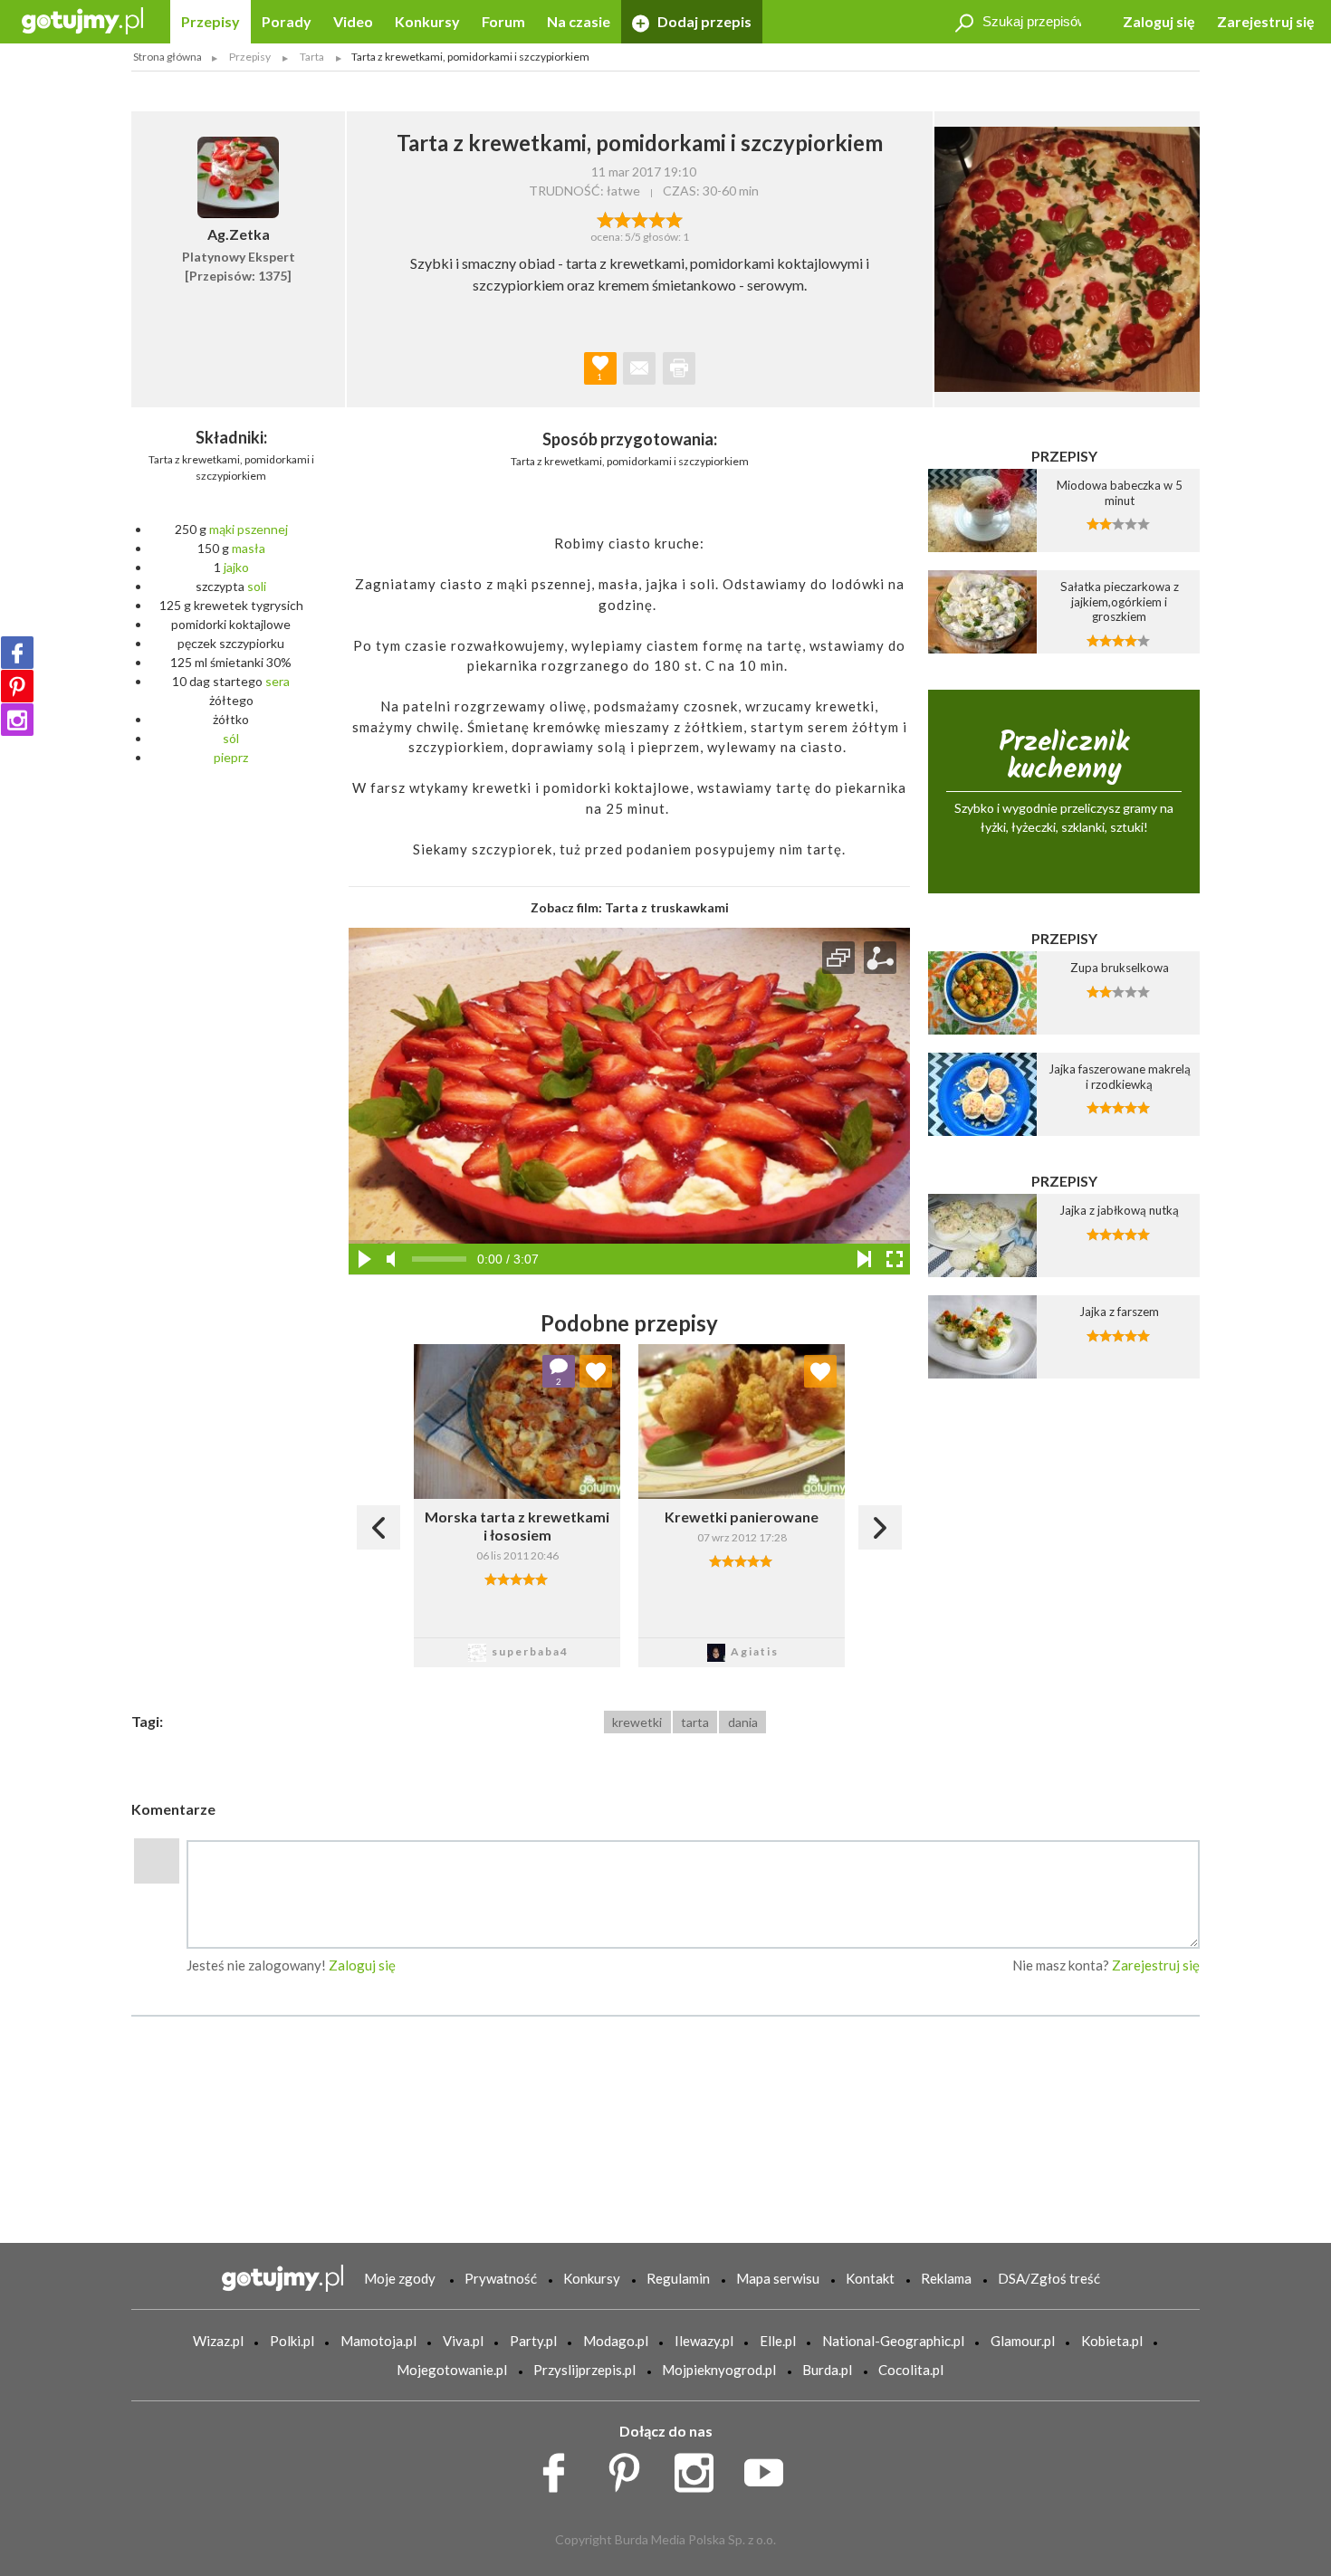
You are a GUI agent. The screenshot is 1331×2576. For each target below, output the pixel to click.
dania (743, 1722)
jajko (236, 567)
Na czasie (579, 21)
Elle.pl (778, 2341)
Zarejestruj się (1266, 21)
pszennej (263, 529)
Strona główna (168, 57)
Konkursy (427, 21)
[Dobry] (640, 218)
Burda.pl (827, 2370)
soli (257, 586)
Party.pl (533, 2341)
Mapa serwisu (778, 2278)
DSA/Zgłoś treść (1049, 2278)
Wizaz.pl (218, 2341)
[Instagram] (17, 720)
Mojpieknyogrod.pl (719, 2370)
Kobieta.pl (1112, 2341)
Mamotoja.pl (378, 2341)
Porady (287, 21)
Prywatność (501, 2278)
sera (278, 681)
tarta (695, 1722)
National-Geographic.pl (893, 2341)
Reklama (946, 2278)
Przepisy (211, 21)
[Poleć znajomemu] (639, 368)
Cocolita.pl (911, 2370)
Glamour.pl (1023, 2341)
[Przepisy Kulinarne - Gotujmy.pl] (82, 19)
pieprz (231, 757)
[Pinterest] (17, 686)
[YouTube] (770, 2467)
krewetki (637, 1722)
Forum (503, 21)
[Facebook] (17, 653)
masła (249, 548)
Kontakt (870, 2278)
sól (231, 738)
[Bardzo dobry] (657, 218)
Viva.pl (463, 2341)
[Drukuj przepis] (679, 368)
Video (353, 21)
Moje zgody (400, 2278)
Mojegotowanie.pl (452, 2370)
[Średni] (622, 218)
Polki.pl (292, 2341)
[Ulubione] (596, 1371)
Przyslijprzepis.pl (584, 2370)
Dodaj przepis (703, 21)
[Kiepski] (605, 218)
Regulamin (678, 2278)
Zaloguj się (1159, 21)
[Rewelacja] (674, 218)
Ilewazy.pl (704, 2341)
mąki (222, 529)
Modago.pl (616, 2341)
